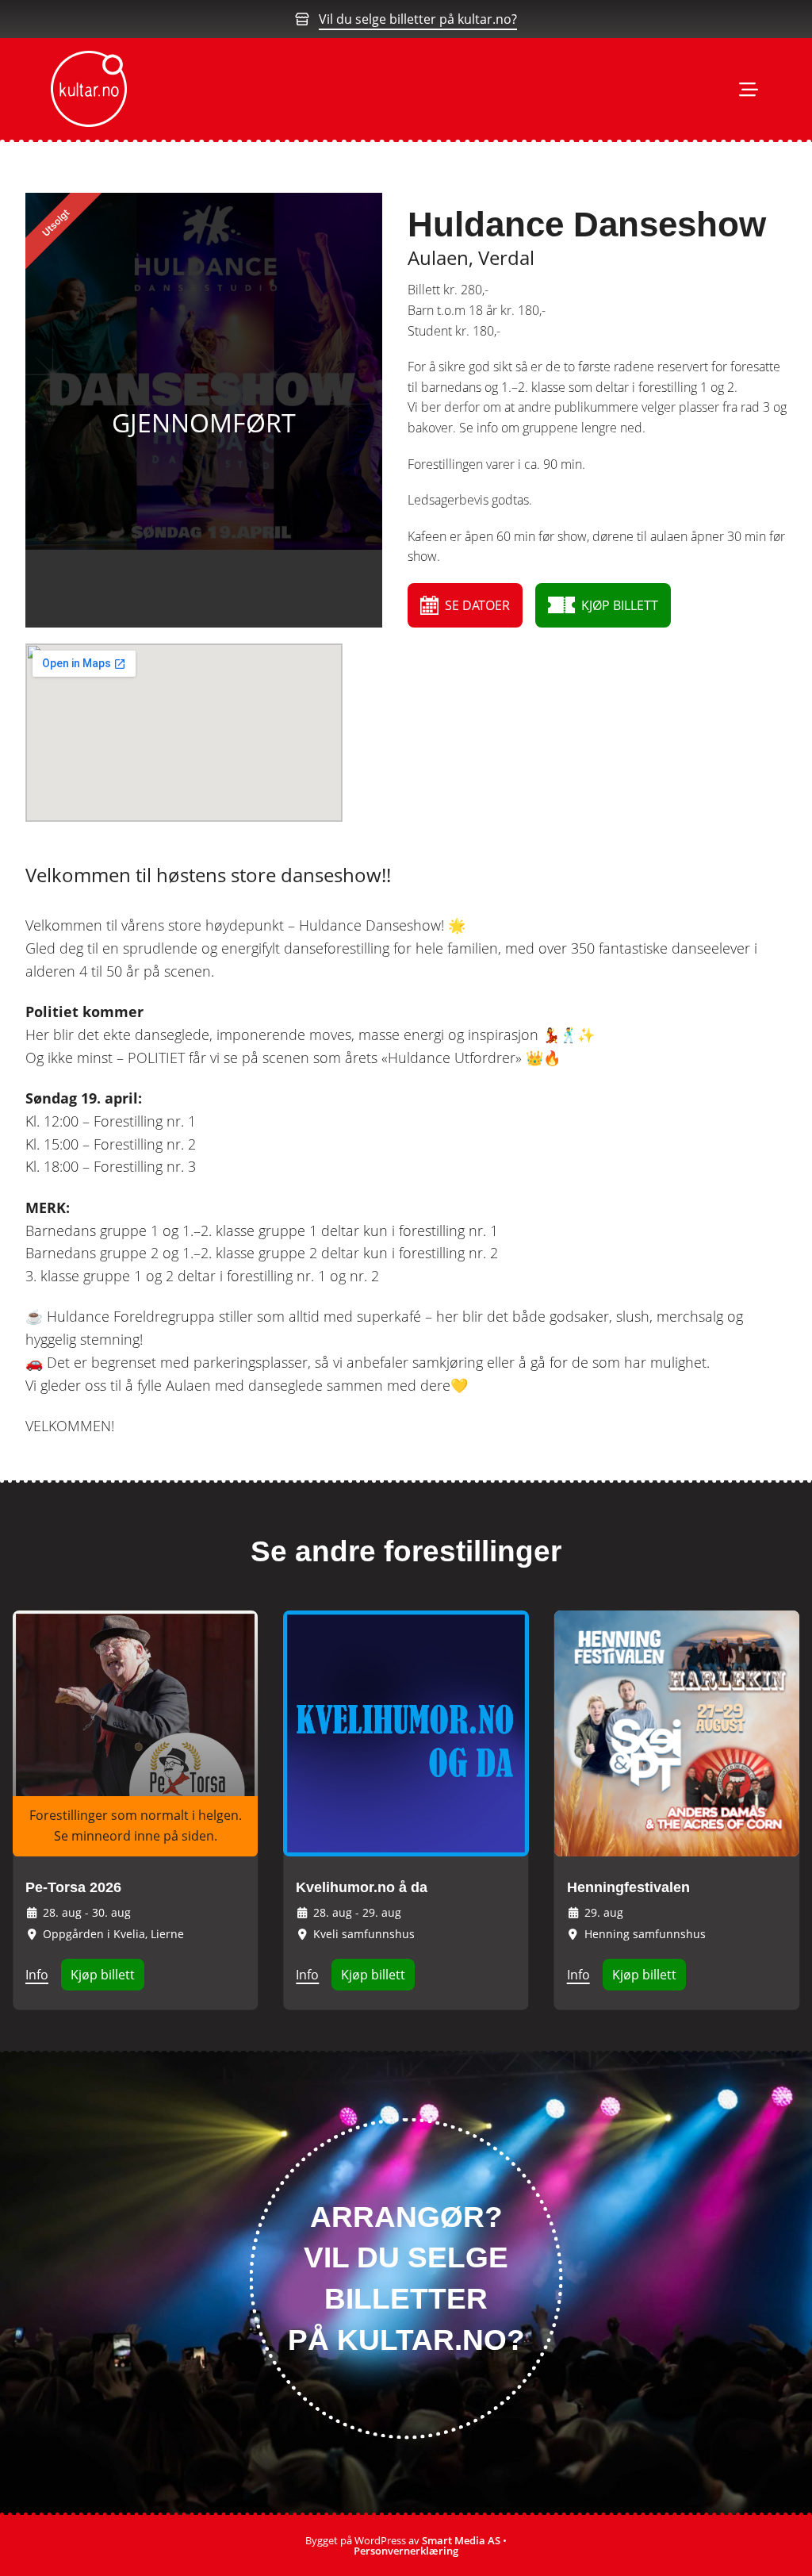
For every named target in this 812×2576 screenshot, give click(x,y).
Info (37, 1975)
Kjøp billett (103, 1975)
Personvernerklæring (406, 2551)
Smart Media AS (461, 2540)
